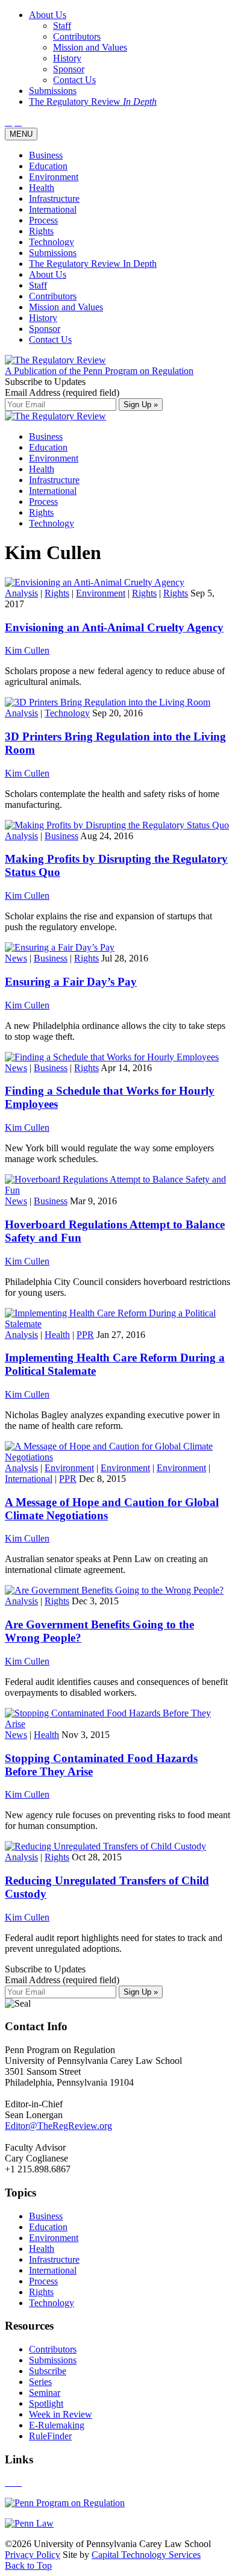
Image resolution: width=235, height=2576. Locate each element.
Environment (54, 177)
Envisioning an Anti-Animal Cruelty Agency (114, 627)
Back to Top (28, 2565)
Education (48, 166)
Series (40, 2382)
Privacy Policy (33, 2555)
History (43, 318)
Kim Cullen (27, 650)
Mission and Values (66, 307)
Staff (38, 285)
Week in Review (61, 2414)
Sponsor (45, 329)
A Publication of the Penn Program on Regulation (99, 371)
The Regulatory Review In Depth (93, 264)
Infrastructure (54, 199)
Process (43, 220)
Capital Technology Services (146, 2555)
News (16, 958)
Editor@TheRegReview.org (58, 2126)
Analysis (21, 593)
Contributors (53, 296)
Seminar (45, 2393)
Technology (52, 242)
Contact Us (50, 339)
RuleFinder (50, 2436)
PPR (85, 1335)
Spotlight (46, 2403)
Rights (41, 231)
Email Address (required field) (62, 392)
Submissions (53, 253)
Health (42, 188)
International (53, 209)
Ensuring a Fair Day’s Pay (71, 982)
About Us (48, 274)
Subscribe (48, 2371)
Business (46, 155)
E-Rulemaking (57, 2425)
